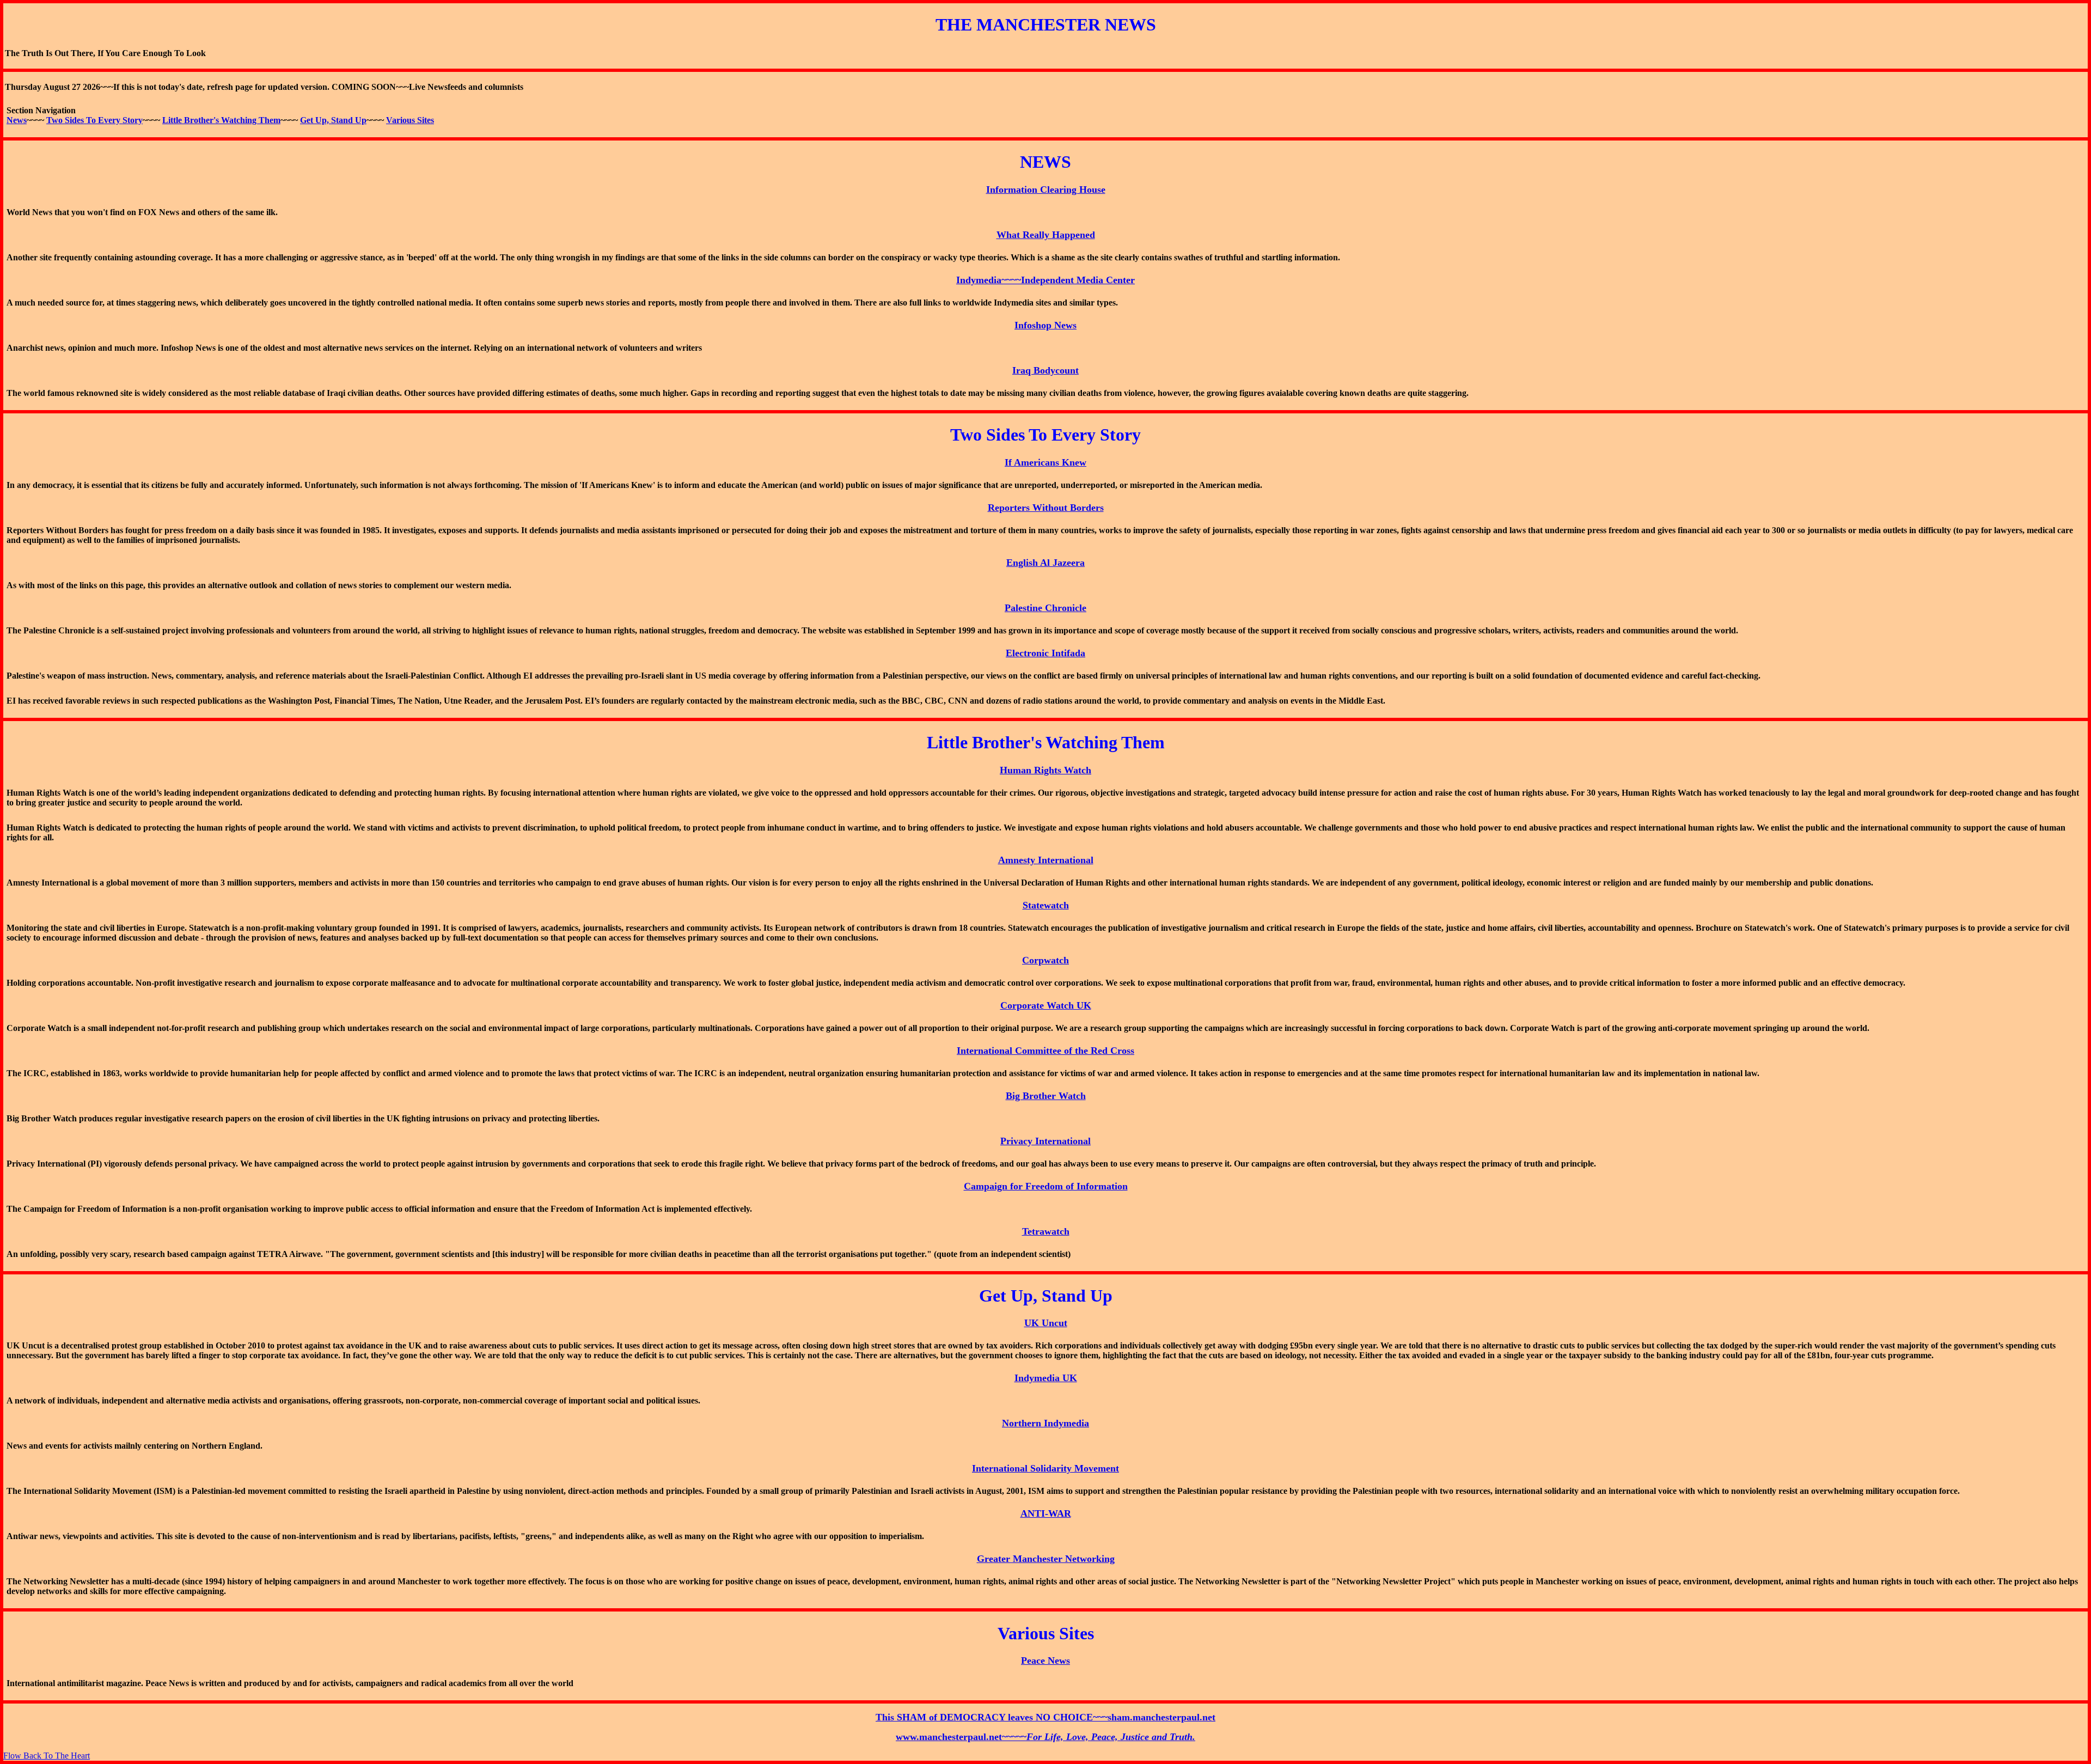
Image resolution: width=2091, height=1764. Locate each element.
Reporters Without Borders (1046, 508)
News (17, 120)
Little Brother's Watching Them (221, 120)
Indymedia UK (1046, 1378)
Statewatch (1046, 905)
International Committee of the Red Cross (1045, 1051)
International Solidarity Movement (1045, 1468)
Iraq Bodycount (1045, 370)
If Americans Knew (1045, 462)
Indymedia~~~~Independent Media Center (1045, 280)
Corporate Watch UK (1046, 1005)
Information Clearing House (1046, 190)
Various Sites (410, 120)
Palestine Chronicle (1045, 608)
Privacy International (1045, 1141)
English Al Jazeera (1045, 563)
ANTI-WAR (1046, 1513)
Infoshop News (1045, 325)
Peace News (1045, 1661)
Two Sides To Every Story (94, 120)
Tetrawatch (1046, 1231)
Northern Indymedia (1045, 1423)
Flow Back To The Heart (47, 1756)
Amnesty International (1046, 860)
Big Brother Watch (1046, 1096)
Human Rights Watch (1045, 770)
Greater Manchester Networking (1046, 1559)
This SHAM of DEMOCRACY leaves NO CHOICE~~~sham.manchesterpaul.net (1045, 1717)
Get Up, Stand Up (333, 120)
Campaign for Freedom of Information (1046, 1186)
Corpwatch (1045, 960)
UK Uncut (1046, 1323)
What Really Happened (1046, 235)
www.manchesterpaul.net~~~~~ (1045, 1737)
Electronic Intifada (1045, 653)
